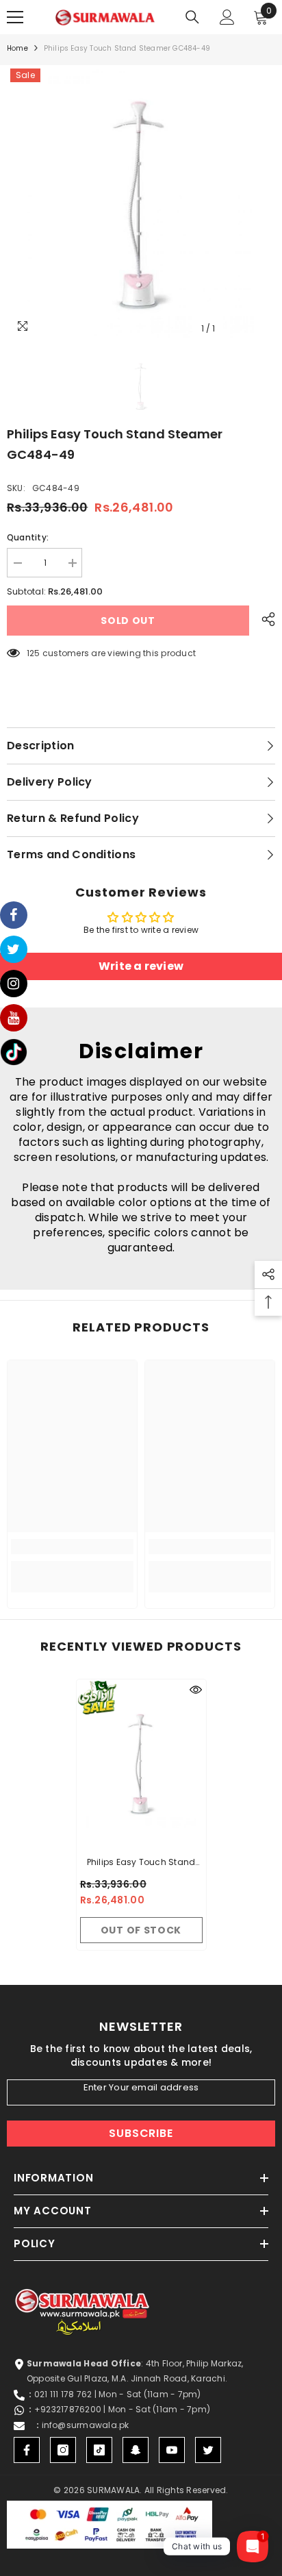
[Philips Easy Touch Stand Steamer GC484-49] (141, 1764)
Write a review (141, 966)
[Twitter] (208, 2450)
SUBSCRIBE (141, 2133)
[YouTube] (172, 2450)
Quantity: (28, 537)
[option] (141, 203)
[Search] (192, 17)
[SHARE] (265, 619)
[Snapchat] (136, 2450)
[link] (72, 1547)
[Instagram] (63, 2450)
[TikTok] (99, 2450)
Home (17, 48)
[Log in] (227, 17)
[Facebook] (27, 2450)
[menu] (15, 17)
